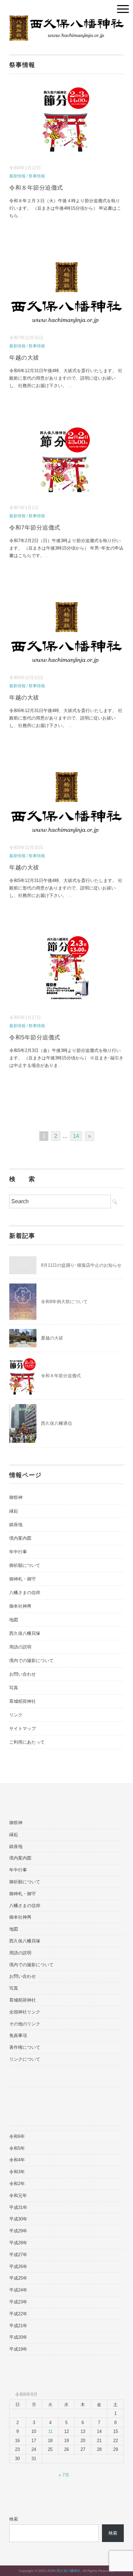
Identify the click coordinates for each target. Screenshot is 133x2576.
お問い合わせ (23, 1674)
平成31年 (18, 2207)
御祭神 (16, 1497)
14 (76, 1136)
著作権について (25, 2047)
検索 (14, 2519)
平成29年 (18, 2231)
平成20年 (18, 2337)
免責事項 (18, 2035)
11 (50, 2431)
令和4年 (17, 2160)
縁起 (14, 1511)
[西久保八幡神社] (66, 20)
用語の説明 (20, 1647)
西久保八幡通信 (56, 1423)
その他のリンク (25, 2024)
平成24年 (18, 2290)
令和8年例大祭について (64, 1302)
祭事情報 (37, 176)
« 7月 (64, 2475)
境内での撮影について (31, 1661)
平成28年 (18, 2243)
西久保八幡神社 (69, 2571)
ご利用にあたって (27, 1742)
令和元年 (18, 2195)
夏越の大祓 (52, 1338)
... (20, 216)
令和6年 (17, 2136)
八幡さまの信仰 (25, 1593)
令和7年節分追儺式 (35, 528)
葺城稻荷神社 (23, 1701)
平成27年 (18, 2255)
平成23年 (18, 2302)
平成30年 (18, 2219)
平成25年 (18, 2278)
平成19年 (18, 2349)
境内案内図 (20, 1538)
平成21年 (18, 2326)
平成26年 (18, 2267)
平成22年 (18, 2314)
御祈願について (25, 1565)
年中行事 (18, 1552)
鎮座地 (16, 1525)
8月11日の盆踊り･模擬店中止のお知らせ (81, 1265)
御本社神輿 (20, 1606)
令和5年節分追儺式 (35, 1038)
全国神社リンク (25, 2012)
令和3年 (17, 2172)
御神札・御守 (23, 1579)
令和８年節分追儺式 (36, 188)
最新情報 (17, 176)
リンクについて (25, 2059)
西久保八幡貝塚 (25, 1633)
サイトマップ (23, 1728)
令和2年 (17, 2184)
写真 (14, 1688)
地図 (14, 1620)
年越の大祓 (24, 358)
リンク (16, 1715)
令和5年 (17, 2148)
